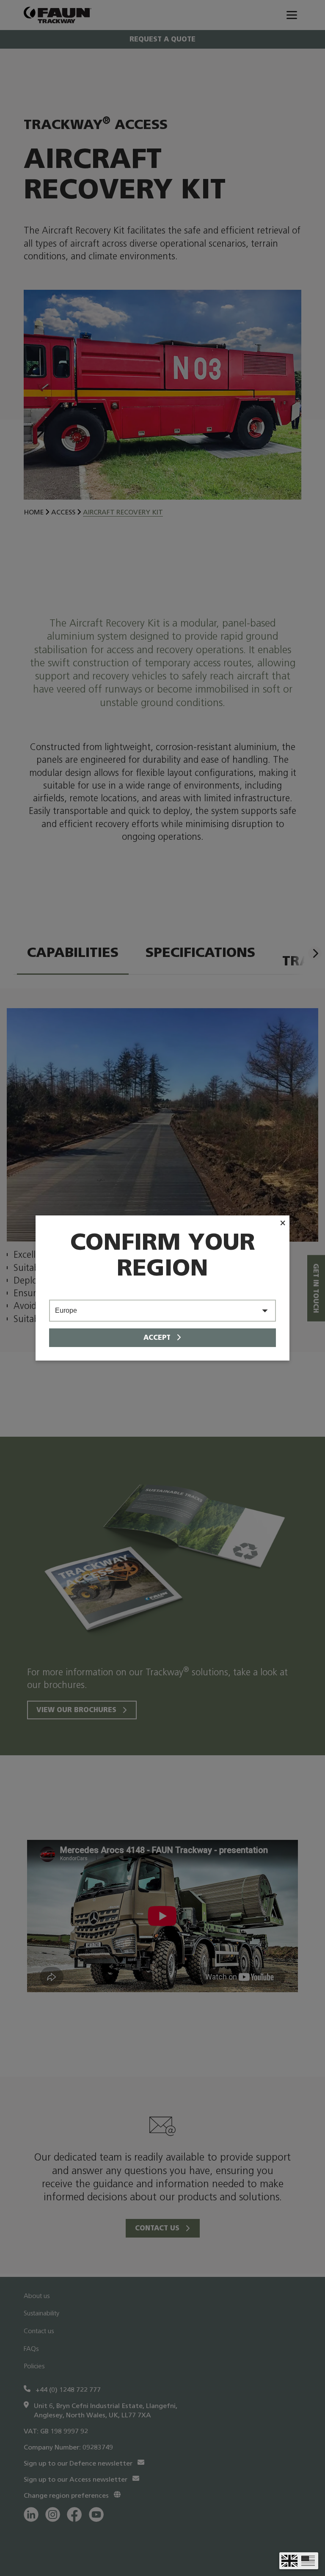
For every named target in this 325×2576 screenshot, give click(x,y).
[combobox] (162, 1311)
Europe (66, 1310)
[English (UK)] (289, 2561)
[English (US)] (308, 2561)
